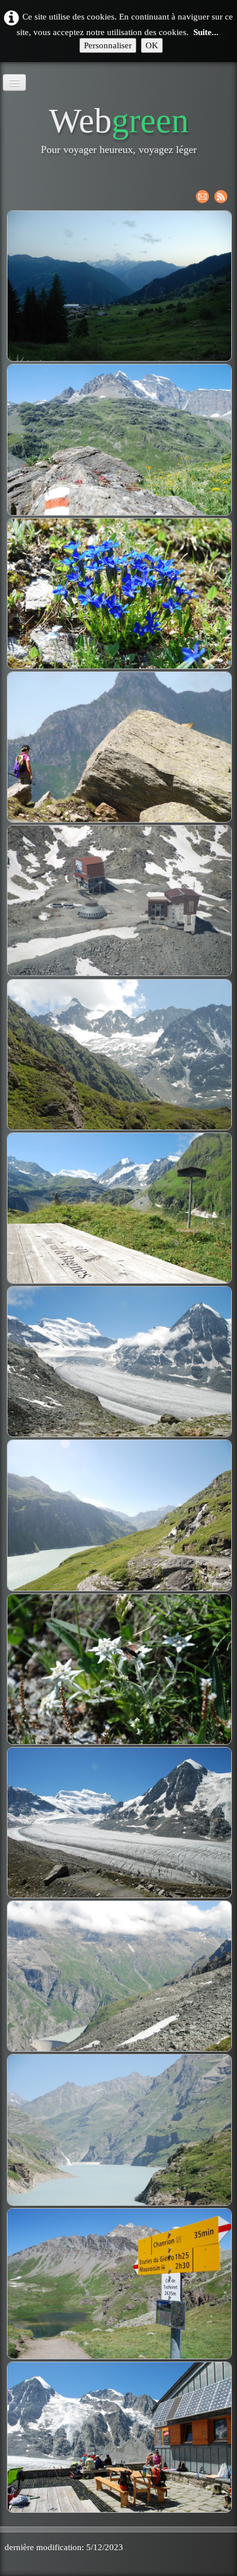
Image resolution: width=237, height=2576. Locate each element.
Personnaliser (108, 45)
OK (152, 45)
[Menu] (14, 82)
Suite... (206, 32)
